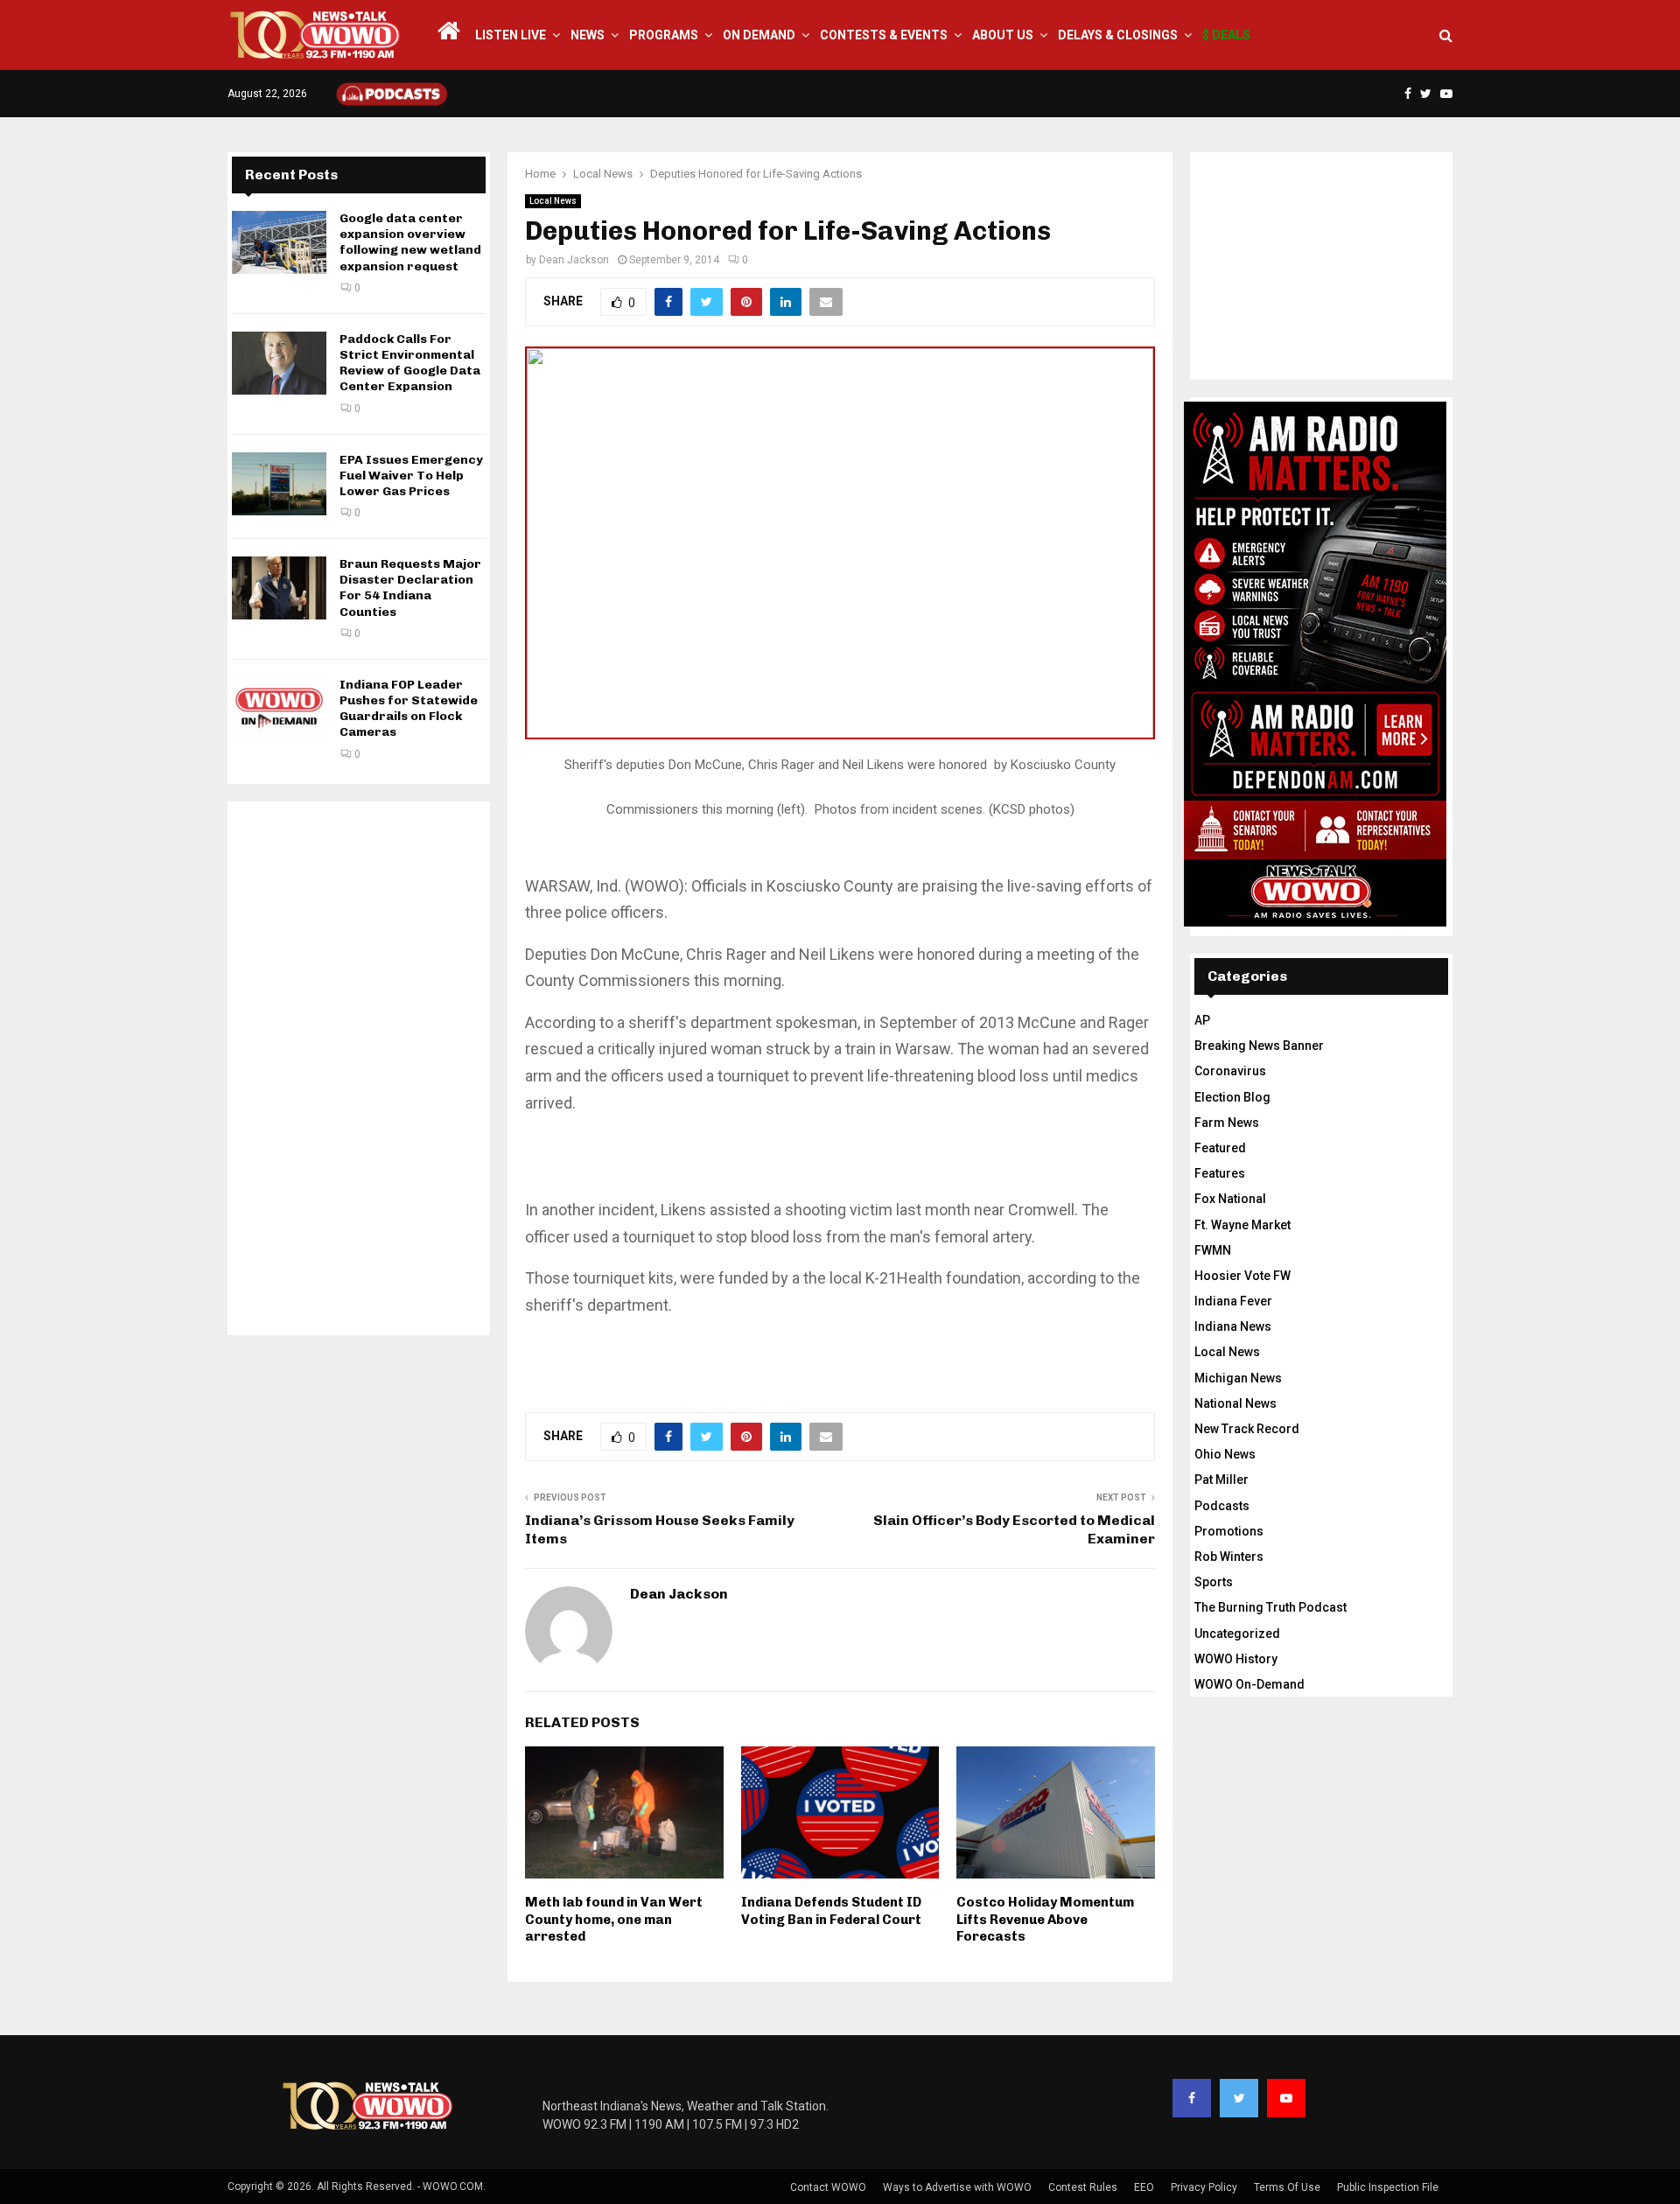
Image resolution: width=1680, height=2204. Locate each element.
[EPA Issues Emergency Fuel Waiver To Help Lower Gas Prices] (279, 484)
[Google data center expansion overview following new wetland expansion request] (279, 242)
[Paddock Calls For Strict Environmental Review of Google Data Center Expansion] (279, 363)
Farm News (1227, 1123)
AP (1202, 1020)
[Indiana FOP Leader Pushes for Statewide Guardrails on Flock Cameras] (279, 709)
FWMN (1213, 1250)
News (588, 35)
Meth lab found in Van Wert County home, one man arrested (614, 1919)
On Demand (759, 35)
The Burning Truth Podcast (1270, 1607)
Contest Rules (1083, 2187)
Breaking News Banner (1259, 1046)
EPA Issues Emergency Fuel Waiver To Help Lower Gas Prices (411, 476)
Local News (553, 201)
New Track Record (1247, 1429)
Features (1220, 1173)
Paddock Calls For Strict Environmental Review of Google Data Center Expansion (410, 363)
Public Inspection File (1388, 2187)
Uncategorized (1237, 1634)
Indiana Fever (1233, 1301)
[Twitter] (1239, 2098)
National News (1235, 1403)
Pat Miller (1221, 1480)
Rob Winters (1229, 1557)
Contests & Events (884, 35)
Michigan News (1238, 1378)
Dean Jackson (574, 260)
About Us (1003, 35)
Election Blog (1232, 1097)
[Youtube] (1286, 2098)
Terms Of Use (1287, 2187)
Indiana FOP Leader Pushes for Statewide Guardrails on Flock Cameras (409, 709)
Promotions (1229, 1531)
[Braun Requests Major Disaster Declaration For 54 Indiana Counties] (279, 588)
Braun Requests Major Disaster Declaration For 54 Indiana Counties (410, 588)
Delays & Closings (1118, 35)
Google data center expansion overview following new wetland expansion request (410, 242)
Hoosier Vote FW (1242, 1276)
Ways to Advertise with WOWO (957, 2187)
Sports (1214, 1582)
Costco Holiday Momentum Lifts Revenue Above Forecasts (1045, 1919)
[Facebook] (1192, 2098)
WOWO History (1236, 1659)
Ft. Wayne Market (1242, 1225)
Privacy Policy (1204, 2187)
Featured (1220, 1148)
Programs (664, 35)
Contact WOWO (828, 2187)
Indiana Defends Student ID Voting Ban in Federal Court (831, 1911)
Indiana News (1233, 1326)
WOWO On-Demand (1249, 1684)
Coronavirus (1230, 1071)
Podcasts (1222, 1506)
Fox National (1230, 1199)
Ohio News (1225, 1454)
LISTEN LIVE (511, 35)
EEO (1144, 2187)
